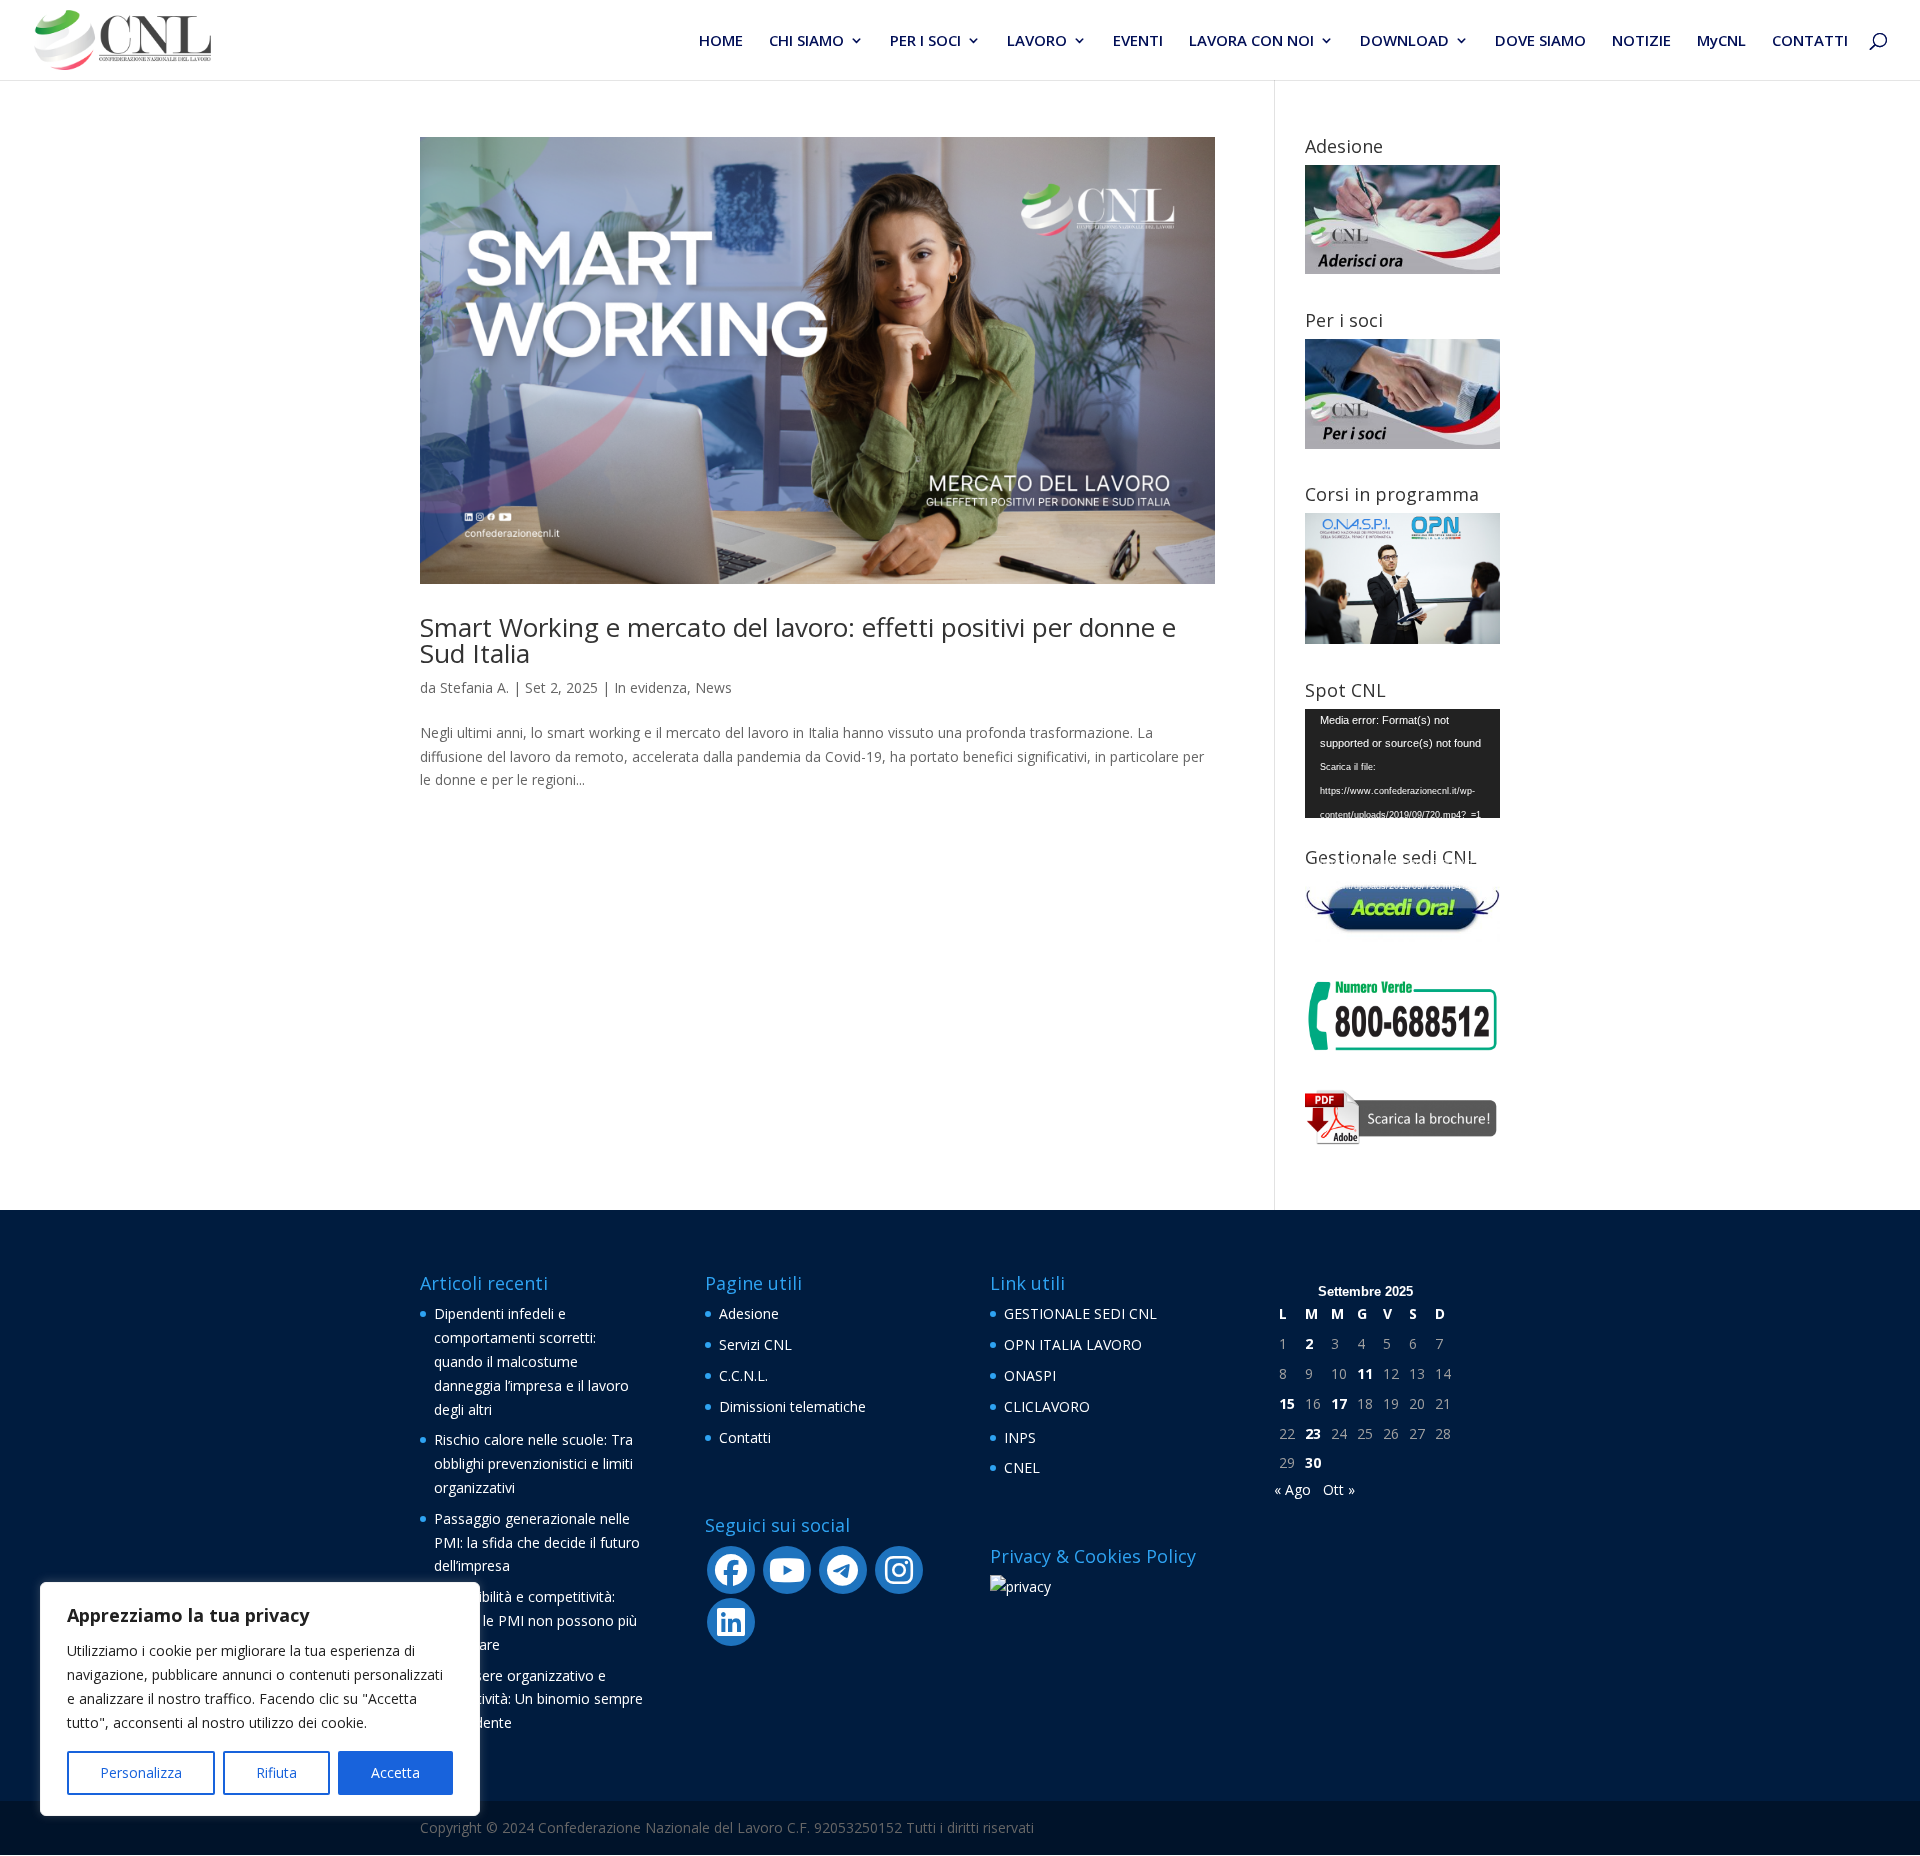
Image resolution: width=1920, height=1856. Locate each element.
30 (1313, 1462)
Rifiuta (276, 1772)
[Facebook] (731, 1570)
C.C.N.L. (743, 1375)
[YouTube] (787, 1570)
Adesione (749, 1313)
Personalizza (141, 1772)
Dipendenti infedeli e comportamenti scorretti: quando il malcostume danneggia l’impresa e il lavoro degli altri (531, 1361)
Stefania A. (474, 687)
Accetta (395, 1772)
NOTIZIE (1641, 41)
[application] (1402, 764)
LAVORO (1037, 41)
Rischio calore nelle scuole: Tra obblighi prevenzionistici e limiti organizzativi (533, 1463)
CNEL (1022, 1467)
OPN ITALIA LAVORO (1073, 1344)
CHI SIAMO (806, 41)
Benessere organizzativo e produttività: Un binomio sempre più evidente (538, 1699)
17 (1339, 1403)
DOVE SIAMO (1540, 41)
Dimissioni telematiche (792, 1406)
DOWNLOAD (1404, 41)
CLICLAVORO (1047, 1406)
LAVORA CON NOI (1251, 41)
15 (1287, 1403)
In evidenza (650, 687)
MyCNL (1721, 41)
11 (1365, 1373)
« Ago (1292, 1489)
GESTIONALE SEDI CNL (1080, 1313)
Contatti (745, 1437)
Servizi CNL (755, 1344)
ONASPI (1030, 1375)
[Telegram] (843, 1570)
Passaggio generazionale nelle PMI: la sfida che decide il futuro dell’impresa (537, 1542)
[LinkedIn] (731, 1622)
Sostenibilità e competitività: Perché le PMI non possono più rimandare (535, 1620)
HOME (721, 41)
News (713, 687)
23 (1313, 1433)
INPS (1020, 1437)
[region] (260, 1699)
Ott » (1339, 1489)
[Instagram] (899, 1570)
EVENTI (1138, 41)
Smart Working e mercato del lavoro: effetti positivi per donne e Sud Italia (798, 640)
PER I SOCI (925, 41)
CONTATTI (1810, 41)
